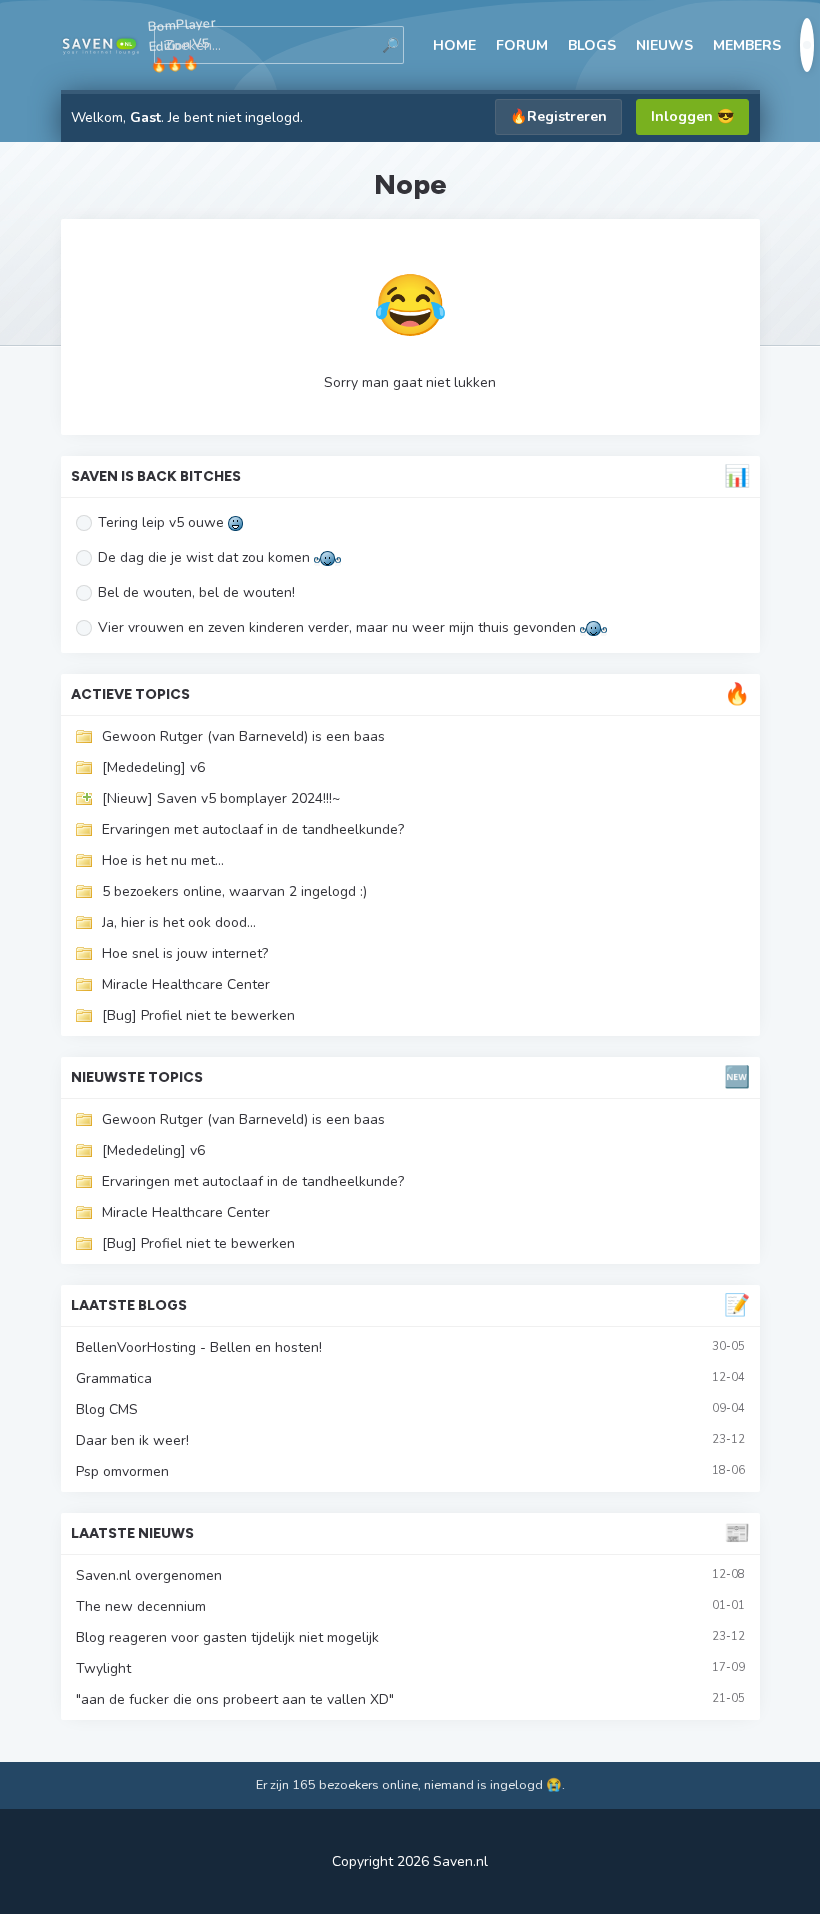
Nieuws (664, 45)
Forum (522, 45)
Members (747, 45)
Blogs (592, 45)
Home (454, 45)
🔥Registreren (558, 116)
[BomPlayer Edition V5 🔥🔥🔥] (100, 45)
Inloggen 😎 (692, 116)
